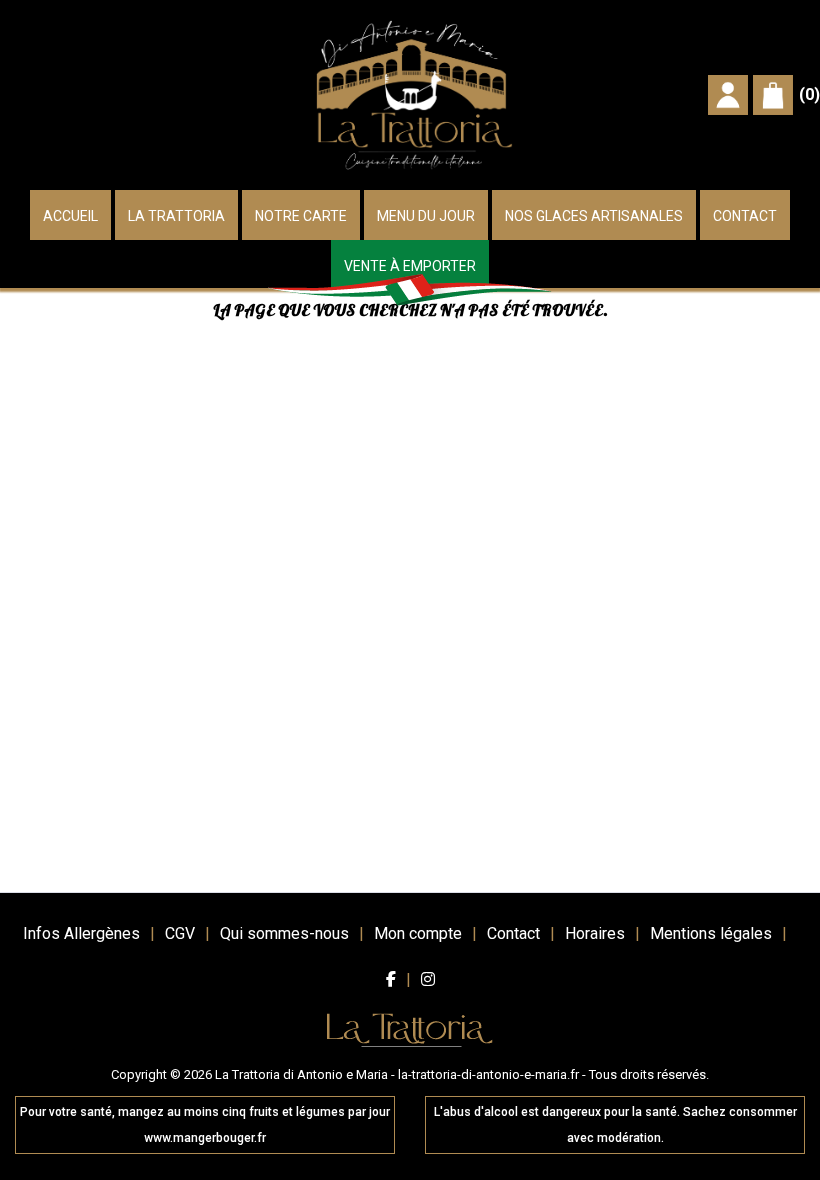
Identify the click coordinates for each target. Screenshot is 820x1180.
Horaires (595, 933)
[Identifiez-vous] (728, 93)
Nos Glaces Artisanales (594, 216)
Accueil (70, 216)
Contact (745, 216)
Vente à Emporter (410, 266)
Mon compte (418, 933)
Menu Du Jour (426, 216)
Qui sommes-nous (284, 933)
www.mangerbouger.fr (205, 1138)
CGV (180, 933)
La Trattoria (176, 216)
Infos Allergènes (81, 933)
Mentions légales (711, 933)
